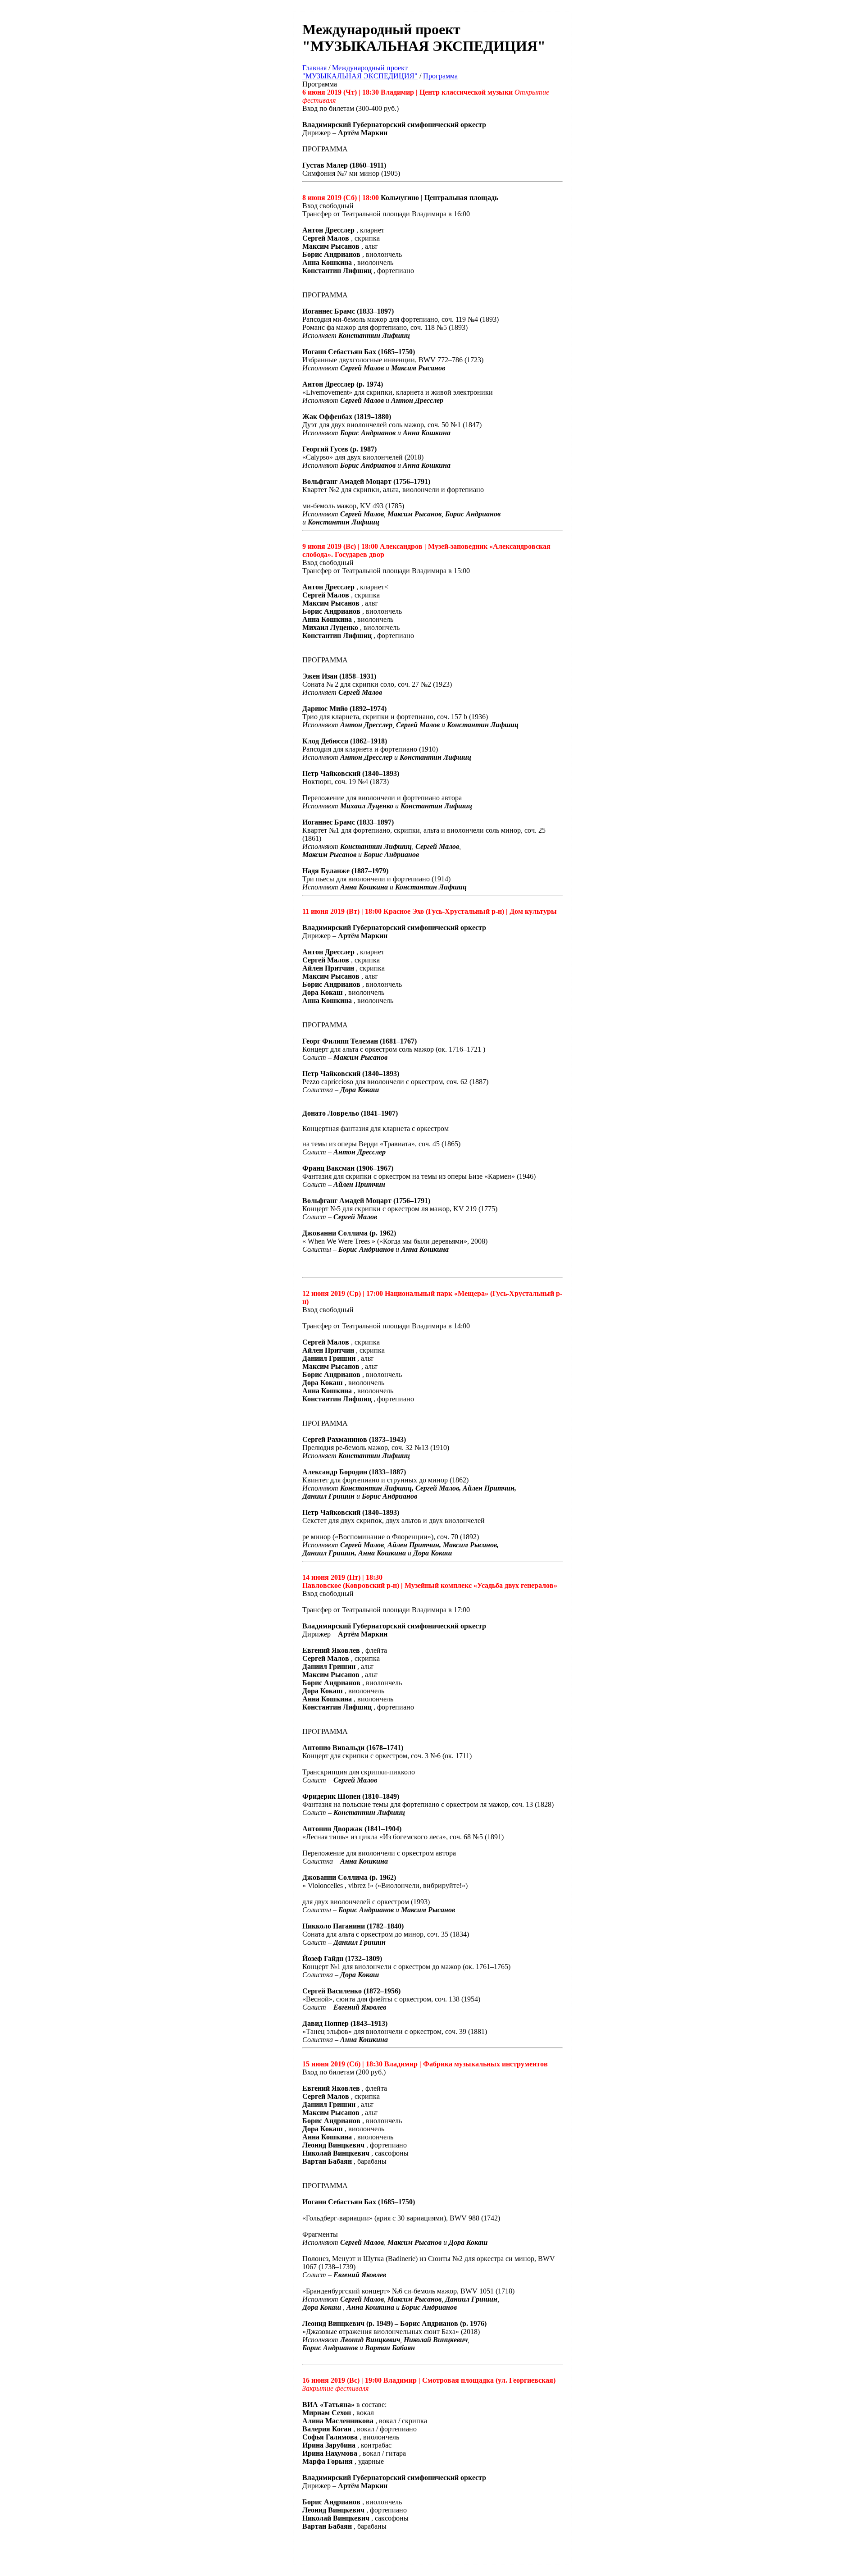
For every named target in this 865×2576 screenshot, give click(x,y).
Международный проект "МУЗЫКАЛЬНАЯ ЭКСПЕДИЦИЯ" (360, 72)
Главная (314, 68)
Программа (440, 76)
